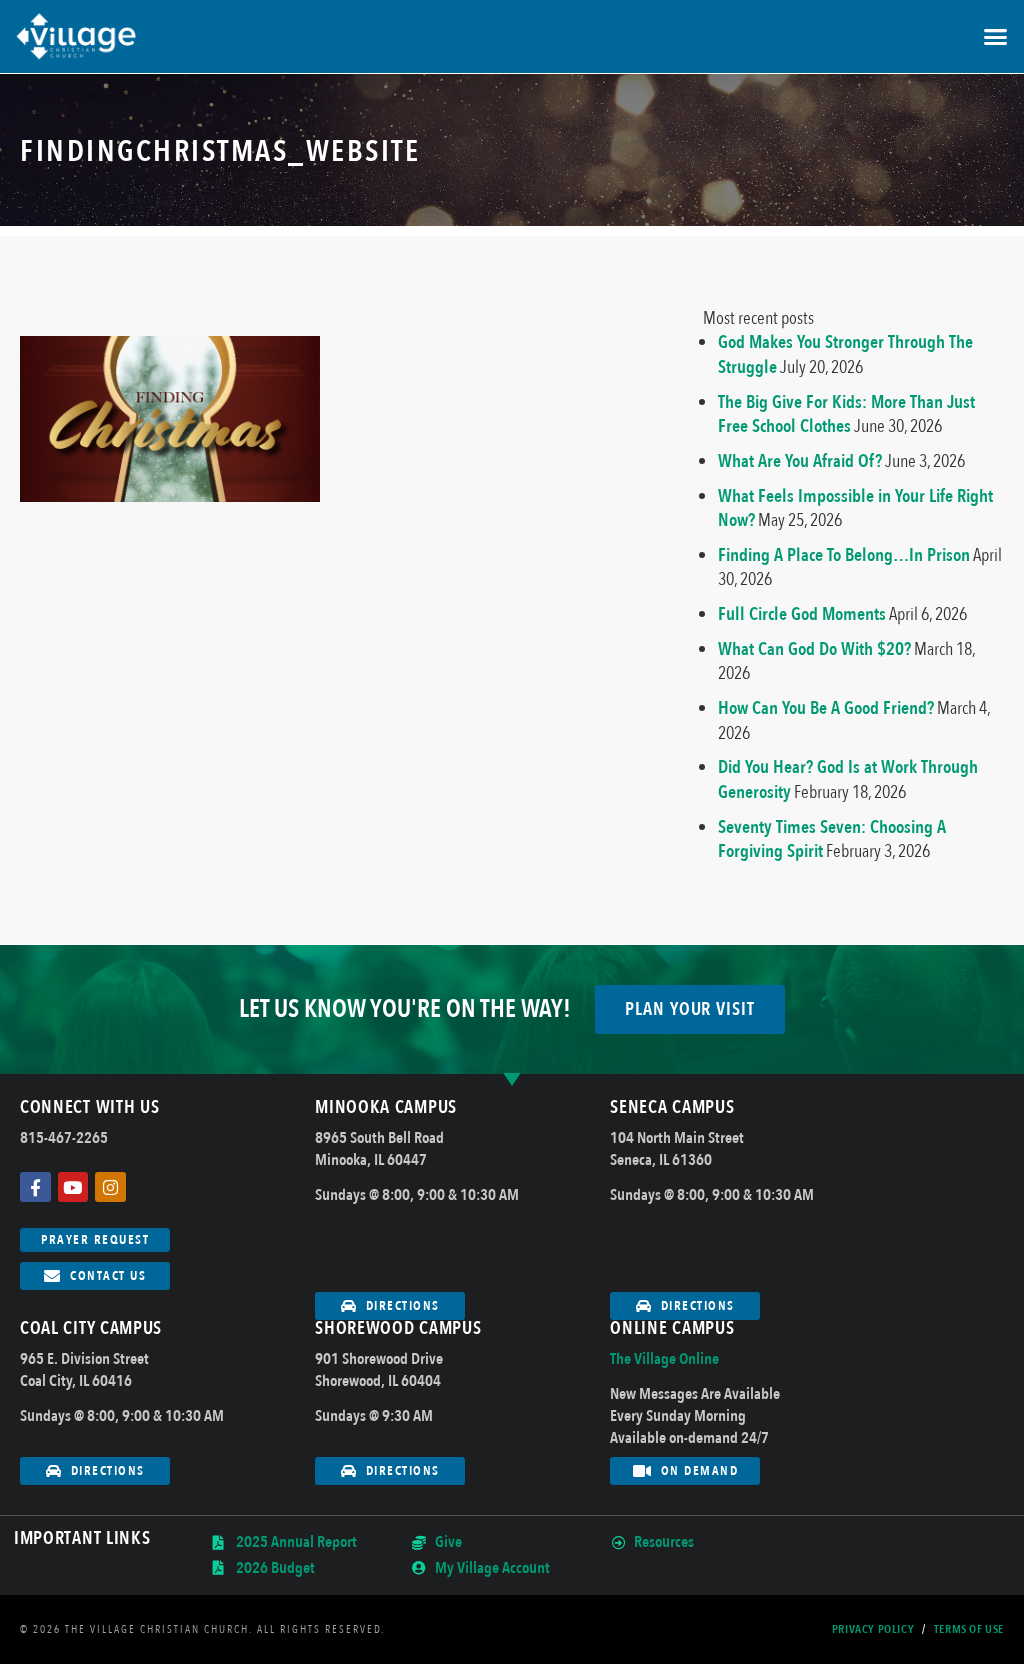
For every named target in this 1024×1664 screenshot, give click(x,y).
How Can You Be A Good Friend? (826, 708)
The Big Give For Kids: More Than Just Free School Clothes (846, 414)
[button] (995, 37)
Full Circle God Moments (802, 614)
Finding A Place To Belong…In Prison (844, 555)
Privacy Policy (873, 1629)
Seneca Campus (672, 1107)
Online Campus (672, 1328)
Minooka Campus (386, 1107)
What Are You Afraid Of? (800, 461)
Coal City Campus (91, 1328)
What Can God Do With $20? (814, 649)
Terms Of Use (969, 1629)
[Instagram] (110, 1187)
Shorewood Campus (398, 1328)
